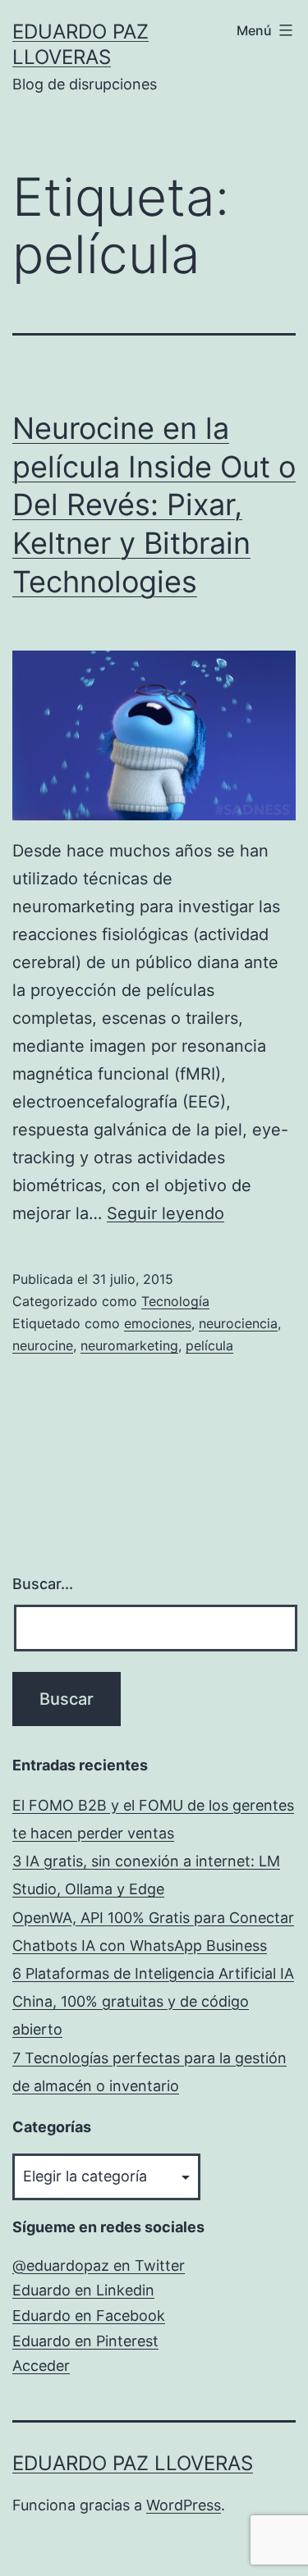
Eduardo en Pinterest (85, 2341)
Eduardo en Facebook (89, 2316)
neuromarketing (129, 1345)
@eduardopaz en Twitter (99, 2265)
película (209, 1345)
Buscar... (43, 1584)
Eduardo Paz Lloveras (133, 2463)
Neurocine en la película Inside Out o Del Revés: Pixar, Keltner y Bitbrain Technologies (154, 505)
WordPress (184, 2505)
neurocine (43, 1345)
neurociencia (238, 1323)
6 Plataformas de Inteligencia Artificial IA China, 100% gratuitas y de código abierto (153, 2001)
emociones (158, 1323)
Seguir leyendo (165, 1213)
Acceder (41, 2366)
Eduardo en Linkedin (83, 2290)
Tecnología (175, 1301)
